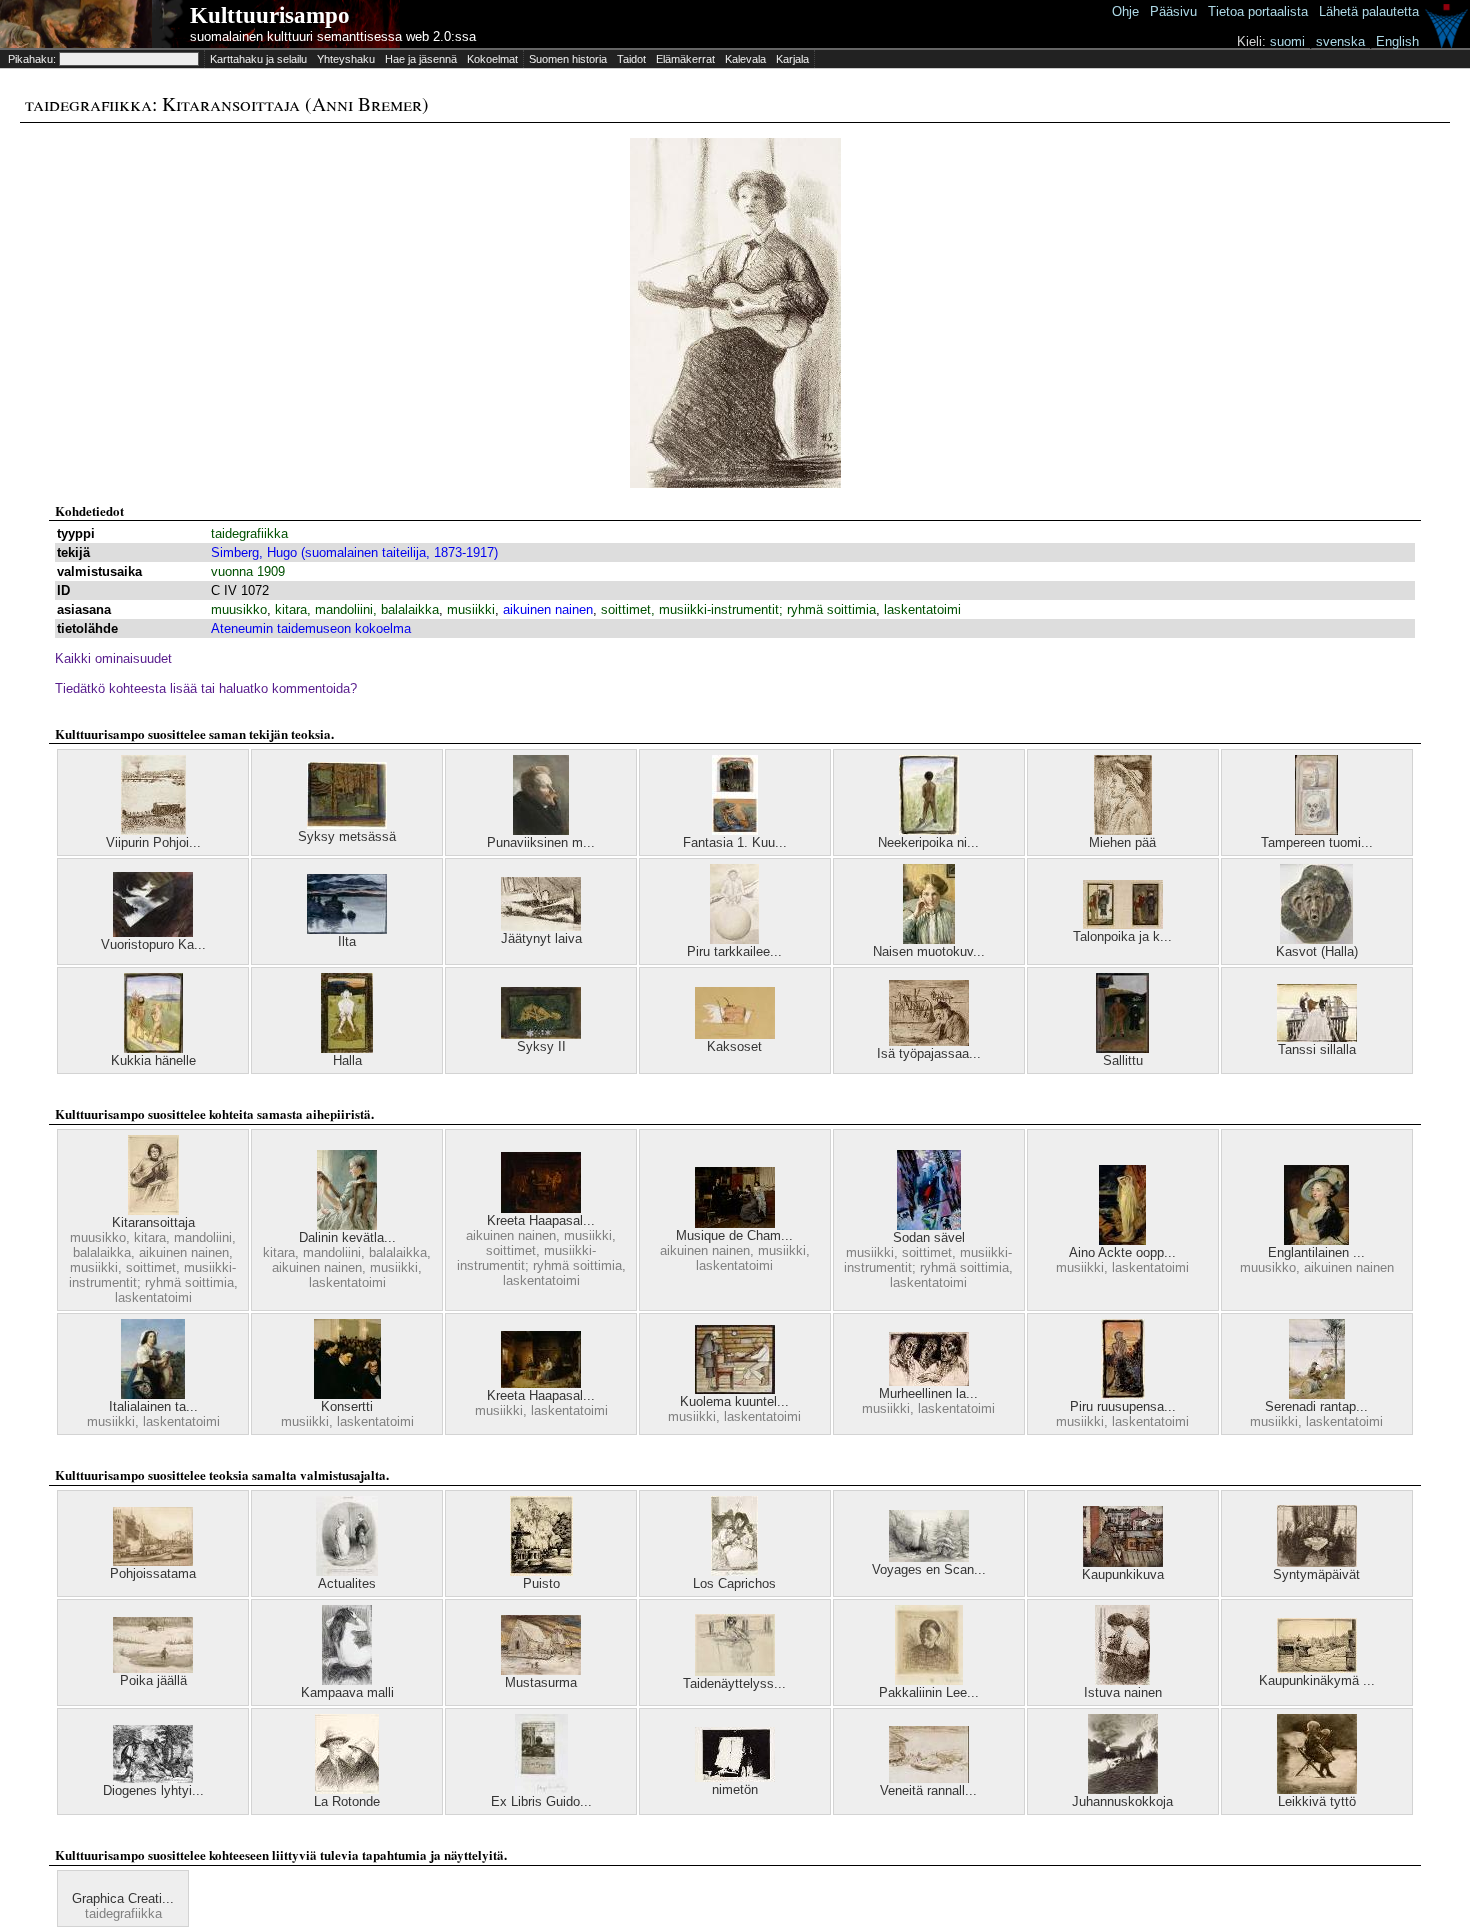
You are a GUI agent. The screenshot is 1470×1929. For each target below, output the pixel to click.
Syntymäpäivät (1316, 1574)
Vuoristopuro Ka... (153, 944)
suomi (1287, 41)
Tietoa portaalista (1258, 11)
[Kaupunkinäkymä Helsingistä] (1317, 1668)
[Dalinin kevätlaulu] (347, 1225)
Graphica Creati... (123, 1898)
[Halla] (347, 1048)
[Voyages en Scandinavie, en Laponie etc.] (929, 1557)
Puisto (541, 1583)
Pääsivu (1173, 11)
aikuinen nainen (548, 609)
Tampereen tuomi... (1317, 842)
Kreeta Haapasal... (541, 1220)
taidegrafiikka (249, 533)
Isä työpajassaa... (929, 1053)
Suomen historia (568, 59)
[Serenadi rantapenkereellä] (1317, 1394)
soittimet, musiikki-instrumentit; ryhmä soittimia (738, 609)
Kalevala (745, 59)
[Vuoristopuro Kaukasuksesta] (153, 932)
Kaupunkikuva (1123, 1574)
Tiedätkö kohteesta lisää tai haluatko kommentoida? (206, 688)
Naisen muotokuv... (929, 951)
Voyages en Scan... (929, 1569)
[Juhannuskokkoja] (1123, 1789)
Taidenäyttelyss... (734, 1683)
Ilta (347, 941)
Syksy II (541, 1046)
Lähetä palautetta (1369, 11)
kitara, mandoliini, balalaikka (357, 609)
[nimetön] (735, 1777)
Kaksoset (734, 1046)
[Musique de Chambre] (735, 1223)
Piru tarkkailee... (734, 951)
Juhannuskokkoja (1122, 1801)
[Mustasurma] (541, 1670)
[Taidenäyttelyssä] (735, 1671)
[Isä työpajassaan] (929, 1041)
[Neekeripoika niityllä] (929, 830)
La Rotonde (347, 1801)
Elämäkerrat (685, 59)
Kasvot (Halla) (1317, 951)
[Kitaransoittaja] (153, 1210)
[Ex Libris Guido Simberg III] (541, 1789)
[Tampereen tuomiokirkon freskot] (1316, 830)
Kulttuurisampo (270, 15)
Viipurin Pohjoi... (153, 842)
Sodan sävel (929, 1237)
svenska (1340, 41)
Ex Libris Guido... (541, 1801)
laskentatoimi (922, 609)
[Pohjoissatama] (153, 1561)
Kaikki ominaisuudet (113, 658)
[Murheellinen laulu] (929, 1381)
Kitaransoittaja (153, 1222)
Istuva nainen (1123, 1692)
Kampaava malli (347, 1692)
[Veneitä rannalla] (929, 1778)
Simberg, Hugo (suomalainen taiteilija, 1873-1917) (354, 552)
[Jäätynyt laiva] (541, 926)
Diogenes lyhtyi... (153, 1790)
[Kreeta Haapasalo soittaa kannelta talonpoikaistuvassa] (541, 1383)
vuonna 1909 (248, 571)
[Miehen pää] (1123, 830)
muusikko (239, 609)
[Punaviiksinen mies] (541, 830)
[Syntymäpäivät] (1317, 1562)
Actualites (347, 1583)
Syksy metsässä (347, 836)
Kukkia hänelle (153, 1060)
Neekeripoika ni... (928, 842)
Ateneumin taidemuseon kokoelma (311, 628)
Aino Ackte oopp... (1122, 1252)
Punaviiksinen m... (541, 842)
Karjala (792, 59)
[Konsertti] (347, 1394)
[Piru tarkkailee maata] (734, 939)
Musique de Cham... (734, 1235)
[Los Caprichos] (734, 1571)
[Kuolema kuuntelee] (735, 1389)
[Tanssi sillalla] (1317, 1037)
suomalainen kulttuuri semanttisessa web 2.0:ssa (333, 36)
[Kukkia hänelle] (153, 1048)
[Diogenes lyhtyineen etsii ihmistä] (153, 1778)
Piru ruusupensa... (1123, 1406)
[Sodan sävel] (929, 1225)
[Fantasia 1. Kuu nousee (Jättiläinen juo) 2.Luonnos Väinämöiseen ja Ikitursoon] (735, 830)
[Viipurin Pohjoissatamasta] (153, 830)
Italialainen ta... (153, 1406)
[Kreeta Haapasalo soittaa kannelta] (541, 1208)
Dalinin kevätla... (347, 1237)
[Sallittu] (1122, 1048)
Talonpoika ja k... (1122, 936)
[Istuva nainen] (1122, 1680)
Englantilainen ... (1316, 1252)
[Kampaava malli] (347, 1680)
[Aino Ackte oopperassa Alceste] (1122, 1240)
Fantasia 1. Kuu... (735, 842)
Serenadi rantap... (1316, 1406)
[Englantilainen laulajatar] (1316, 1240)
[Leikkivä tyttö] (1317, 1789)
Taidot (631, 59)
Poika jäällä (153, 1680)
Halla (347, 1060)
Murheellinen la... (928, 1393)
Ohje (1125, 11)
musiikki (471, 609)
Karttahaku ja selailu (258, 59)
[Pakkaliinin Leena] (929, 1680)
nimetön (735, 1789)
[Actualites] (347, 1571)
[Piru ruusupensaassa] (1123, 1394)
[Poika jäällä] (153, 1668)
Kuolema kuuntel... (734, 1401)
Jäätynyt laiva (541, 938)
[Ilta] (347, 929)
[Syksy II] (541, 1034)
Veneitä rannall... (928, 1790)
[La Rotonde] (347, 1789)
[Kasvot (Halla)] (1316, 939)
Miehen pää (1122, 842)
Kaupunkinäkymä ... (1317, 1680)
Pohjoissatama (153, 1573)
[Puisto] (541, 1571)
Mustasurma (541, 1682)
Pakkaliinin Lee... (929, 1692)
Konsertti (347, 1406)
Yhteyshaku (346, 59)
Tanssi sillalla (1317, 1049)
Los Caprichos (734, 1583)
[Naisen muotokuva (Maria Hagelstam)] (929, 939)
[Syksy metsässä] (347, 824)
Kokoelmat (492, 59)
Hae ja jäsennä (421, 59)
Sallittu (1123, 1060)
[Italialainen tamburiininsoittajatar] (153, 1394)
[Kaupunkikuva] (1123, 1562)
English (1397, 41)
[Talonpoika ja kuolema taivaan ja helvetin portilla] (1123, 924)
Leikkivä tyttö (1317, 1801)
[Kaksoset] (735, 1034)
